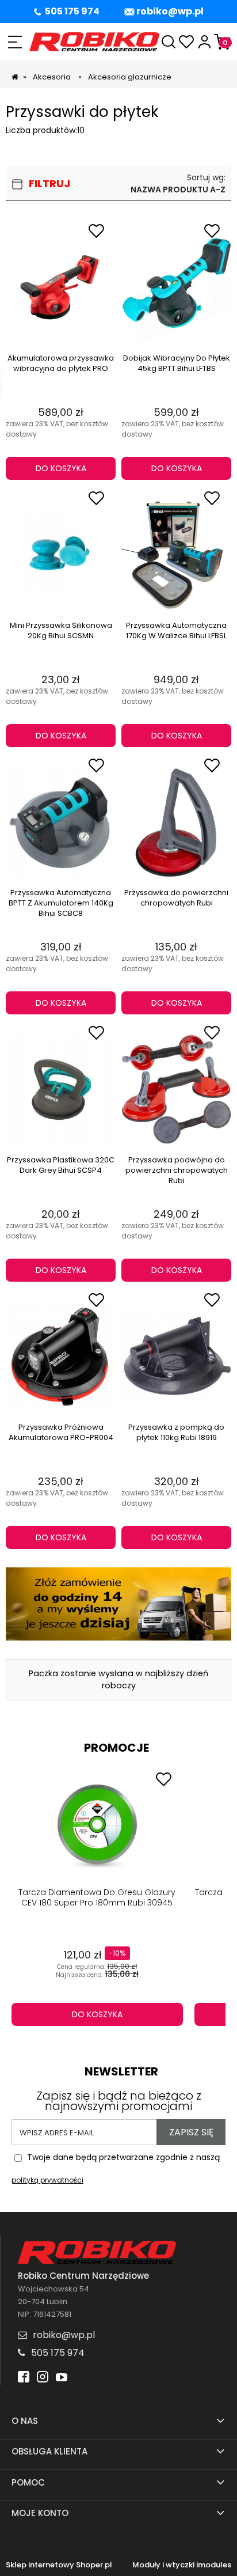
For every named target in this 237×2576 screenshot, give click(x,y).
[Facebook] (24, 2378)
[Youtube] (62, 2378)
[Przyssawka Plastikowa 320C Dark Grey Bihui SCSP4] (61, 1090)
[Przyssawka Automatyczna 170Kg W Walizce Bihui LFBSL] (176, 555)
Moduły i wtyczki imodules (182, 2565)
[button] (15, 42)
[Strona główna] (94, 42)
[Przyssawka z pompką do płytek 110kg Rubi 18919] (176, 1357)
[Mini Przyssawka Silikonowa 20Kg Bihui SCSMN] (61, 555)
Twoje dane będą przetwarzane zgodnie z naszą (116, 2169)
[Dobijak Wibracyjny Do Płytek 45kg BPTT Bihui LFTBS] (176, 288)
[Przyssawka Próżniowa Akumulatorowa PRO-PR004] (61, 1357)
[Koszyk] (222, 42)
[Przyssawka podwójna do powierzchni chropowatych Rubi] (176, 1090)
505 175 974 (72, 11)
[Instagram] (43, 2378)
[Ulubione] (187, 42)
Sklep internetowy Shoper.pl (59, 2565)
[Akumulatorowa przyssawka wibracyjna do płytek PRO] (61, 288)
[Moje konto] (204, 42)
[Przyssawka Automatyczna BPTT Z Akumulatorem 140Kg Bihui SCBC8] (61, 823)
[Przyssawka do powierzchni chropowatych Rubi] (176, 823)
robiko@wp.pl (170, 11)
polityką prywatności (47, 2180)
